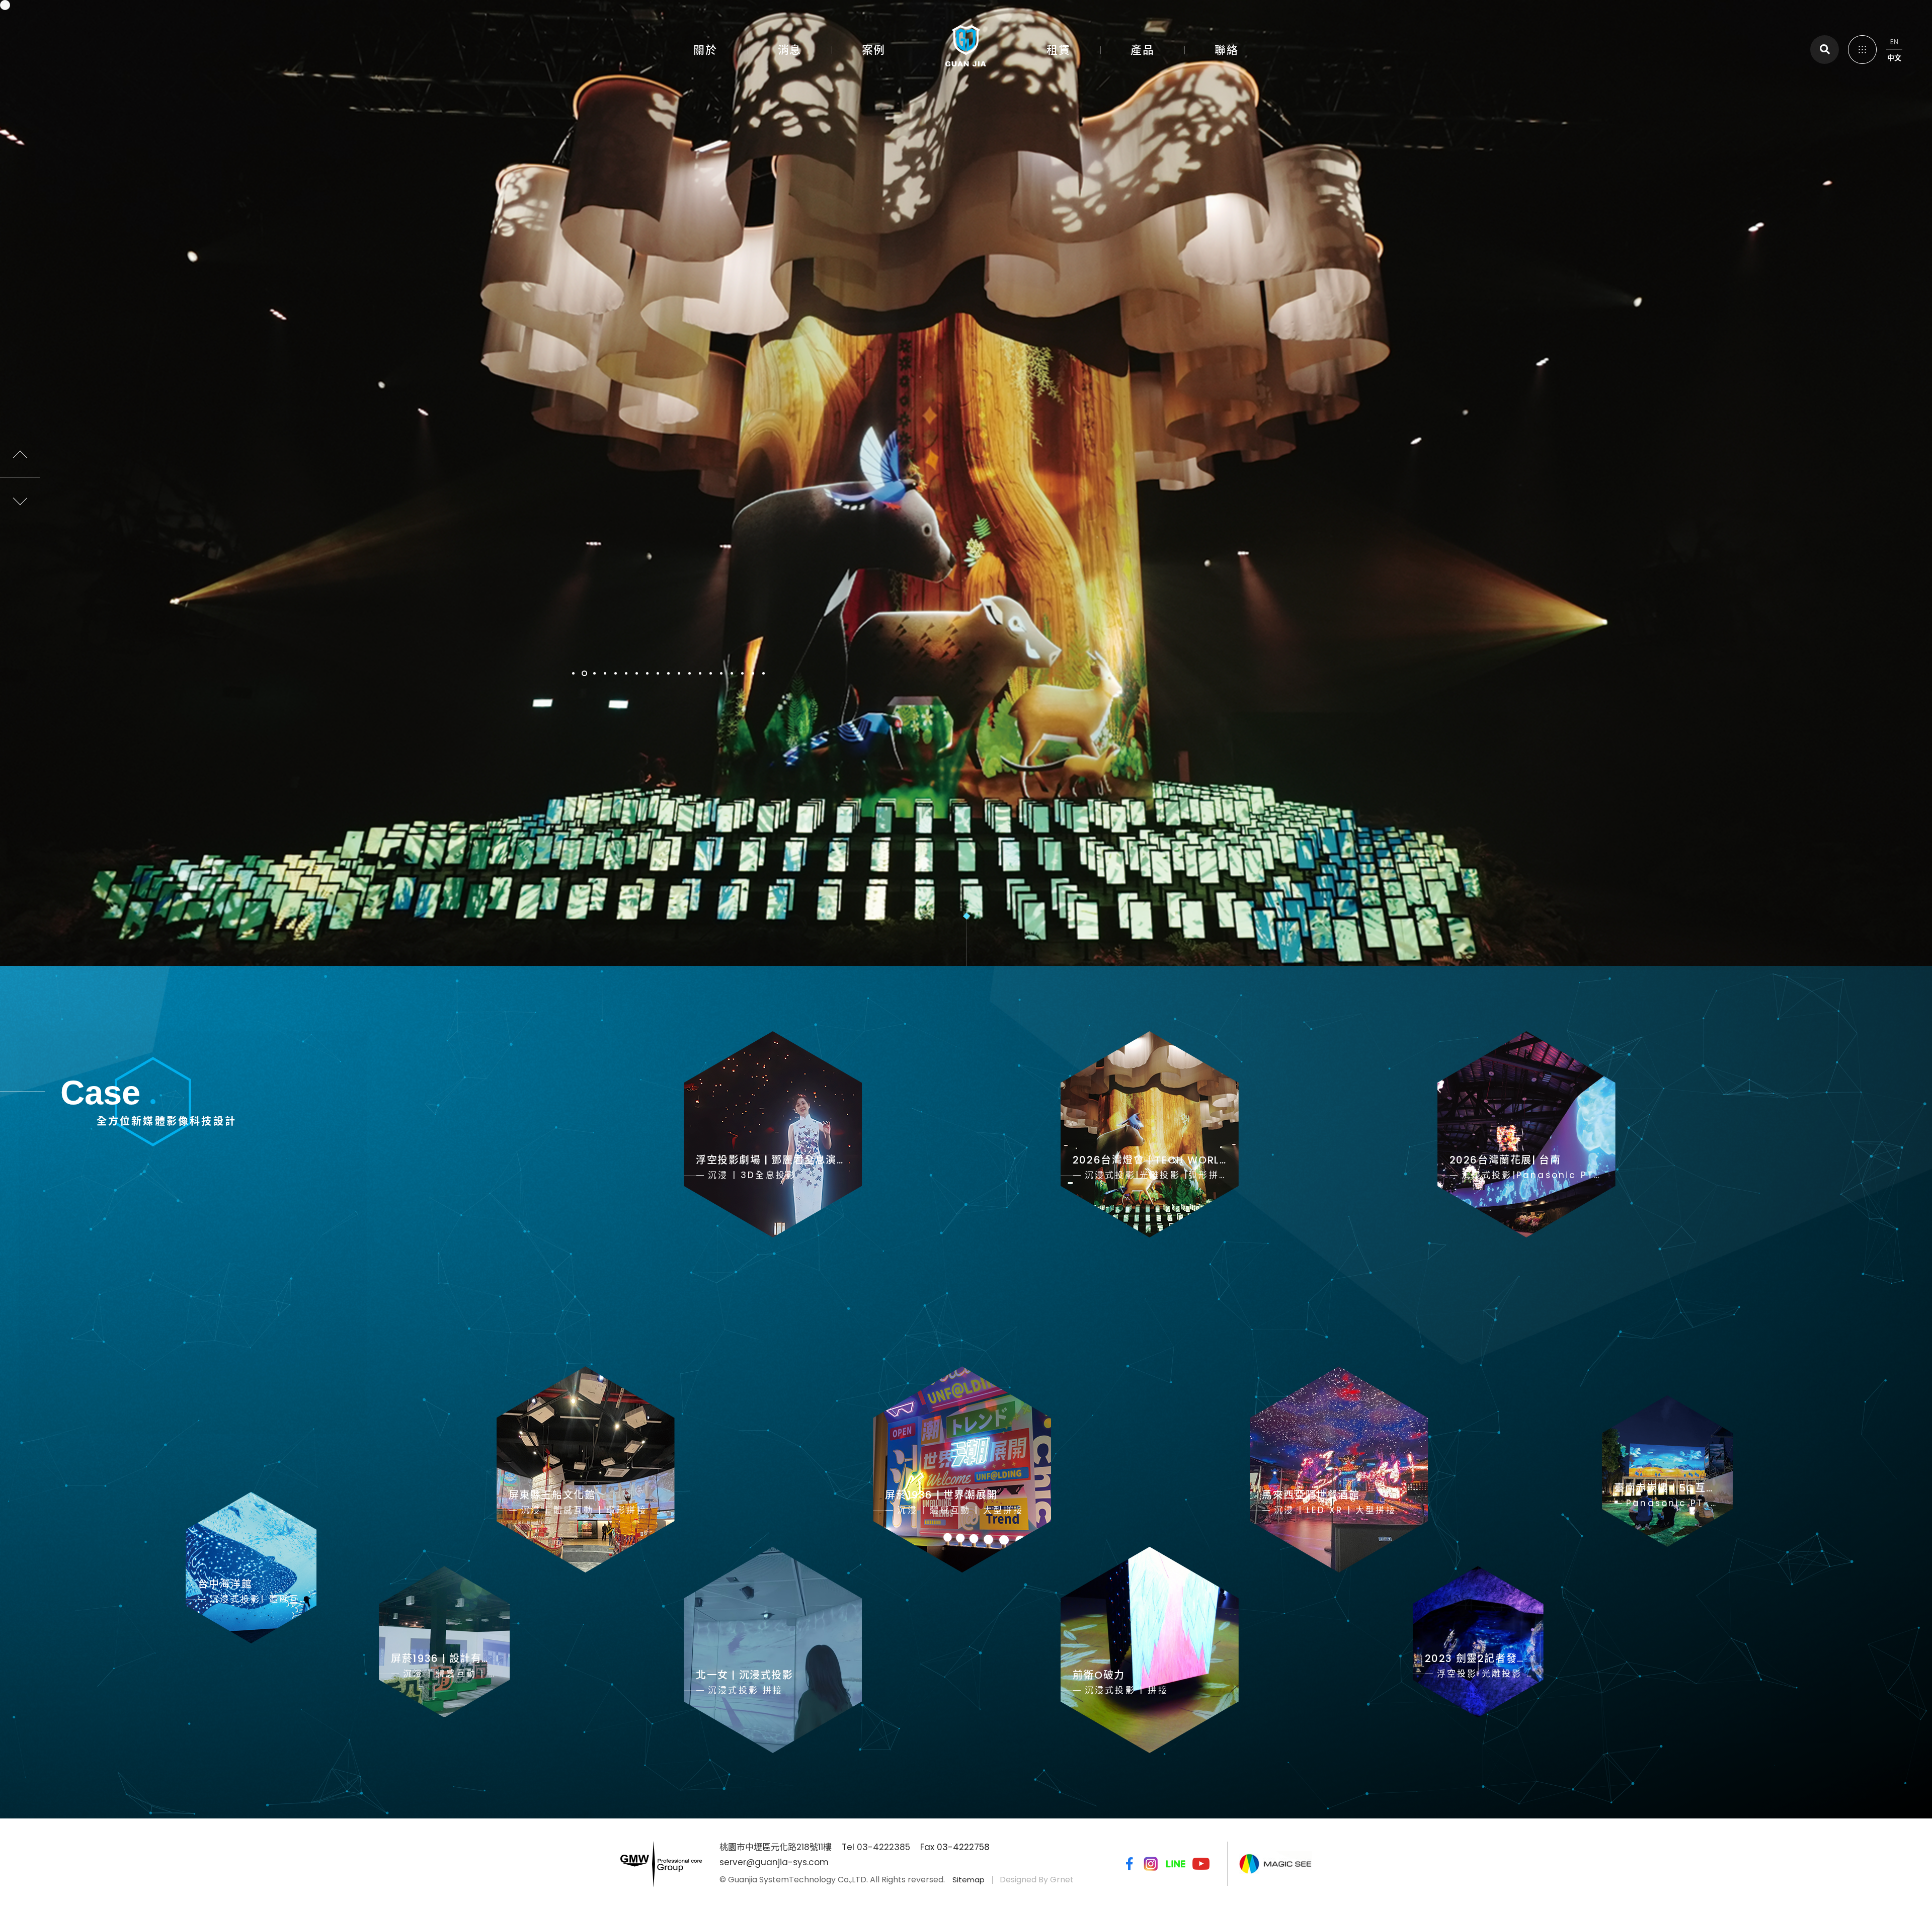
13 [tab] (701, 673)
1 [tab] (574, 673)
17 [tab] (743, 673)
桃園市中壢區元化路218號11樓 (776, 1847)
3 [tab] (595, 673)
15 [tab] (722, 673)
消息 (790, 50)
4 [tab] (606, 673)
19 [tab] (764, 673)
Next (20, 498)
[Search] (1825, 50)
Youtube (1201, 1864)
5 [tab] (616, 673)
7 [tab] (637, 673)
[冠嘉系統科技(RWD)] (966, 48)
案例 (874, 50)
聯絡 (1226, 50)
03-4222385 (883, 1847)
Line (1176, 1864)
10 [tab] (669, 673)
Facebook (1128, 1864)
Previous (20, 458)
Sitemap (969, 1880)
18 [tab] (753, 673)
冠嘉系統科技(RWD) (41, 38)
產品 (1142, 50)
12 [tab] (690, 673)
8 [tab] (648, 673)
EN (1894, 42)
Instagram (1151, 1864)
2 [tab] (584, 673)
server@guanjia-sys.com (774, 1862)
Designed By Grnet (1037, 1880)
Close (1862, 48)
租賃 (1058, 50)
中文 (1894, 58)
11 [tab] (679, 673)
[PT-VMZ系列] (966, 483)
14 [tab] (711, 673)
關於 (705, 50)
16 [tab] (732, 673)
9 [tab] (658, 673)
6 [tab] (627, 673)
